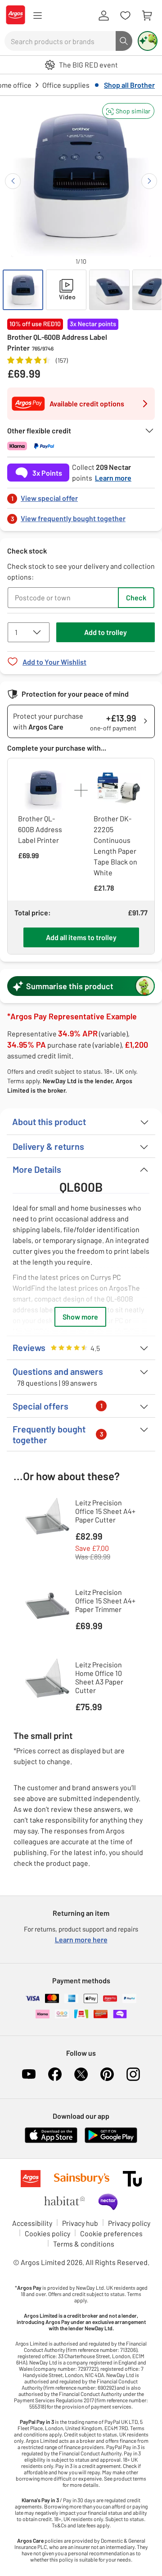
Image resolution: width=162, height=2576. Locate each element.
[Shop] (37, 16)
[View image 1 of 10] (23, 290)
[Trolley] (147, 16)
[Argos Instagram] (133, 2074)
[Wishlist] (125, 16)
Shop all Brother (129, 85)
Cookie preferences (111, 2233)
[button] (128, 111)
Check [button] (136, 597)
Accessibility (32, 2223)
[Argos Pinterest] (107, 2074)
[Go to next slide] (149, 181)
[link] (81, 496)
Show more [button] (80, 1317)
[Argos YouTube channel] (29, 2074)
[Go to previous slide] (13, 181)
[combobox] (60, 41)
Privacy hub (80, 2223)
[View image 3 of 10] (109, 290)
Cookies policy (47, 2233)
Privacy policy (129, 2223)
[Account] (103, 16)
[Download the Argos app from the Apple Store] (51, 2141)
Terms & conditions (84, 2244)
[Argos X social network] (81, 2074)
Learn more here (81, 1939)
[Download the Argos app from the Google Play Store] (111, 2141)
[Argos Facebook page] (55, 2074)
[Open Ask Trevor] (148, 41)
